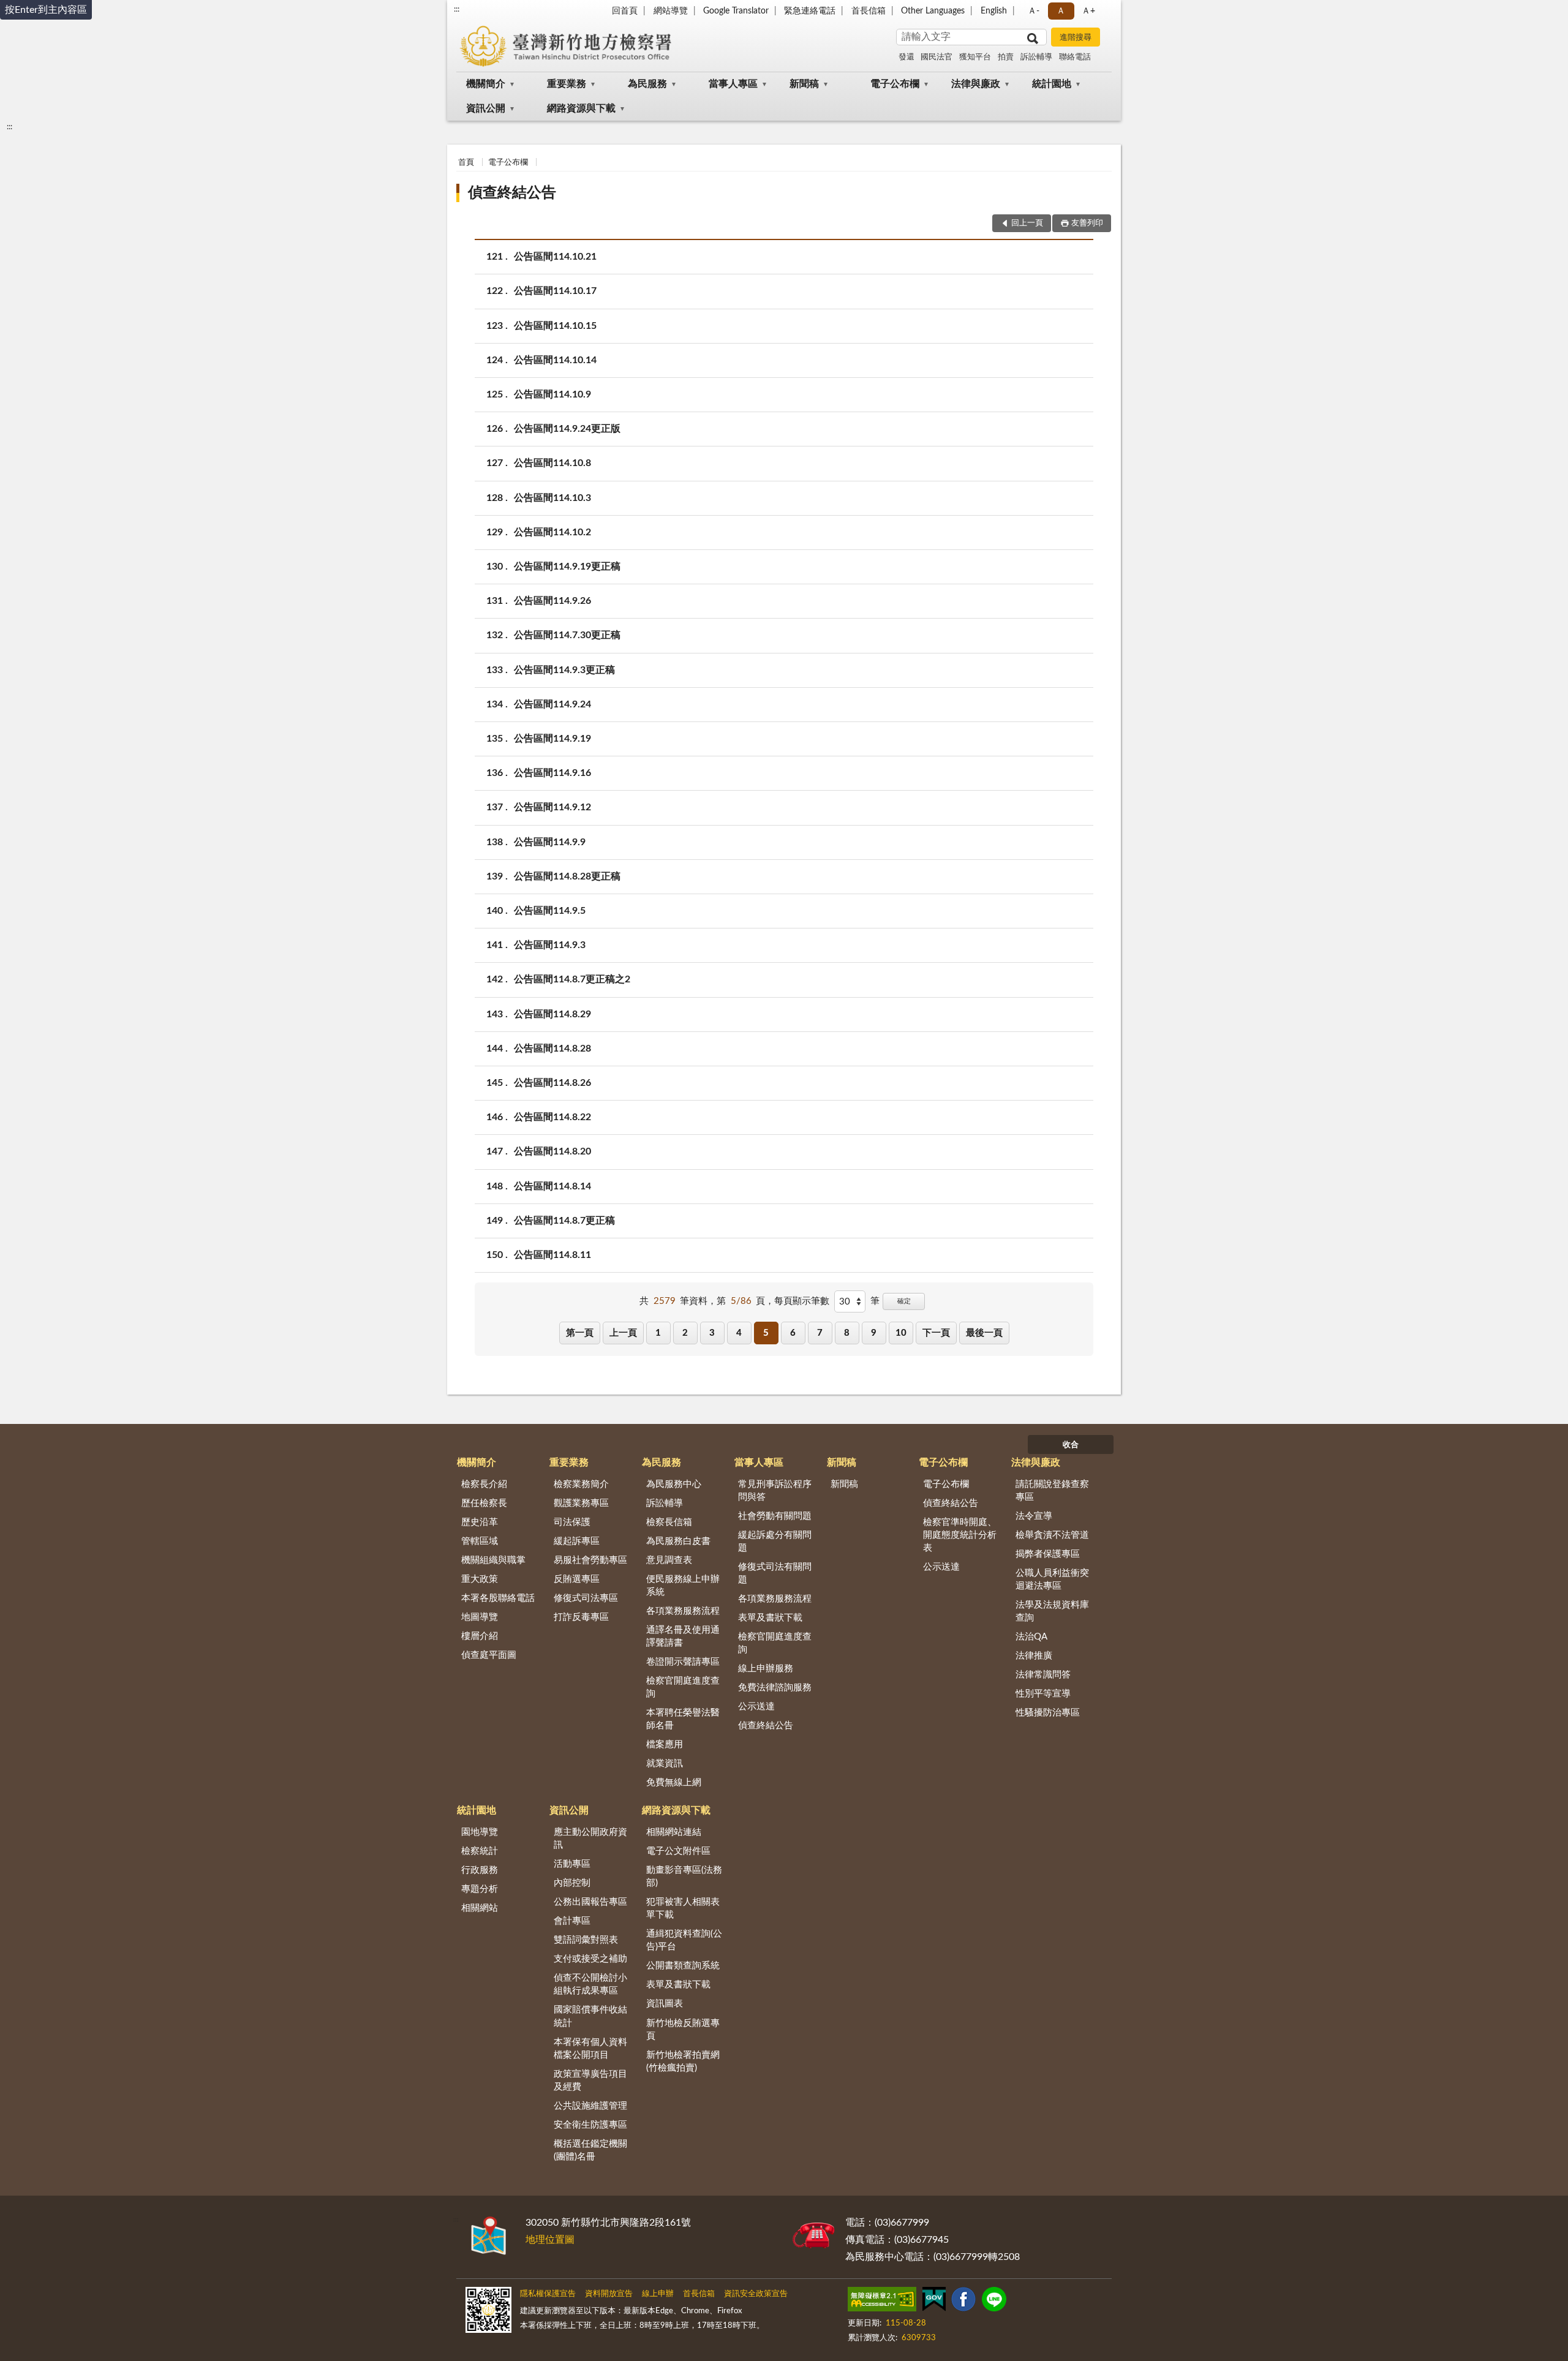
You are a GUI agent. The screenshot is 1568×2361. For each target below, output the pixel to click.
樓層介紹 (480, 1636)
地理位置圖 (550, 2240)
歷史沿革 (480, 1522)
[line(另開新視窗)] (994, 2302)
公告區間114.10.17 (555, 291)
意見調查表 (669, 1560)
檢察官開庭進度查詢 (683, 1687)
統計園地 (1052, 84)
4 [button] (739, 1333)
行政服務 (480, 1870)
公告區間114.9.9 (550, 842)
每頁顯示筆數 (802, 1301)
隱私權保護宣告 (548, 2294)
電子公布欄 (895, 84)
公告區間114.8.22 (552, 1117)
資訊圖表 (665, 2004)
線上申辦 (658, 2294)
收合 (1071, 1445)
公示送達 (756, 1707)
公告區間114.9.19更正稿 (567, 567)
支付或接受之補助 (590, 1959)
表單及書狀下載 (770, 1618)
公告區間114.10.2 (552, 532)
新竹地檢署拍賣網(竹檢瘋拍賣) (683, 2062)
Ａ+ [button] (1088, 11)
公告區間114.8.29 (552, 1014)
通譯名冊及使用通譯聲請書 (683, 1636)
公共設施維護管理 (590, 2106)
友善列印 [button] (1087, 223)
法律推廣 (1034, 1656)
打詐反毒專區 (581, 1617)
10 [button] (901, 1333)
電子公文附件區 (678, 1851)
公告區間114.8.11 (552, 1255)
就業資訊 (665, 1764)
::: (457, 9)
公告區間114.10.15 (555, 326)
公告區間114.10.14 (555, 360)
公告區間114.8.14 (552, 1186)
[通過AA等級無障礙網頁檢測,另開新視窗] (882, 2302)
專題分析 (480, 1889)
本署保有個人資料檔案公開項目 (590, 2049)
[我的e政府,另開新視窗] (934, 2302)
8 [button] (847, 1333)
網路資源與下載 (581, 108)
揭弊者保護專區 (1048, 1554)
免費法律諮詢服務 (775, 1688)
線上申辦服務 (766, 1669)
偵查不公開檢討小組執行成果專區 (590, 1984)
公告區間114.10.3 (552, 498)
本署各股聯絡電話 (498, 1598)
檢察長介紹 (484, 1484)
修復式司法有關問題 (775, 1573)
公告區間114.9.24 (552, 704)
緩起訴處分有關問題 (775, 1542)
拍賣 (1006, 57)
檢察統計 (480, 1851)
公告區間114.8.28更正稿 (567, 876)
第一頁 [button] (580, 1333)
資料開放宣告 (609, 2294)
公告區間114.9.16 (552, 773)
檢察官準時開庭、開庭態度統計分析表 (960, 1535)
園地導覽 (480, 1832)
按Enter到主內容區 (46, 10)
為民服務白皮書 (678, 1541)
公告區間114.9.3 (550, 945)
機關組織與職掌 (493, 1560)
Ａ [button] (1061, 11)
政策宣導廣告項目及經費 (590, 2080)
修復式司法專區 (586, 1598)
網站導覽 (671, 11)
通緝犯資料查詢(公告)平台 (684, 1940)
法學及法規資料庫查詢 (1052, 1611)
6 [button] (793, 1333)
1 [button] (658, 1333)
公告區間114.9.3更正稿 (564, 670)
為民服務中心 (674, 1484)
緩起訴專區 (577, 1541)
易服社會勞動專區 (590, 1560)
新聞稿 (804, 84)
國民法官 (937, 57)
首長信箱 (869, 11)
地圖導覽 (480, 1617)
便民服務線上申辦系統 (683, 1586)
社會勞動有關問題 (775, 1516)
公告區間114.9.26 (552, 601)
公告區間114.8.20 (552, 1151)
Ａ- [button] (1034, 11)
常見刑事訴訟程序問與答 (775, 1491)
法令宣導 (1034, 1516)
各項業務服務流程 (683, 1611)
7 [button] (820, 1333)
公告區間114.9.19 (552, 739)
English (994, 11)
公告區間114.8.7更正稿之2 (572, 979)
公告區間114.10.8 (552, 463)
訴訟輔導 (1036, 57)
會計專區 (572, 1921)
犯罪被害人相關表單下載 (683, 1908)
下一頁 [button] (936, 1333)
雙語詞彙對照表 (586, 1940)
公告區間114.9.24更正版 (567, 429)
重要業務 (567, 84)
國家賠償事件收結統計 (590, 2016)
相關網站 (480, 1908)
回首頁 (625, 11)
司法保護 (572, 1522)
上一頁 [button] (623, 1333)
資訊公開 (486, 108)
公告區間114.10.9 (552, 394)
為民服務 (647, 84)
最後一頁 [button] (984, 1333)
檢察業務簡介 (581, 1484)
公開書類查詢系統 (683, 1966)
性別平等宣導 (1043, 1694)
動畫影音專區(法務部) (684, 1877)
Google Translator (736, 11)
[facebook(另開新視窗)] (963, 2302)
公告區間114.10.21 (555, 257)
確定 (904, 1301)
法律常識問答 (1043, 1675)
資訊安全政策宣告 (756, 2294)
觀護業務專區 (581, 1503)
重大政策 (480, 1579)
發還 (907, 57)
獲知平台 (975, 57)
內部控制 (572, 1883)
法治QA (1031, 1637)
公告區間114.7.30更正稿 (567, 635)
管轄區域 (480, 1541)
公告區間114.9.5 (550, 911)
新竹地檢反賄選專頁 (683, 2030)
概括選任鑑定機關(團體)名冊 (590, 2150)
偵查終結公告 (512, 193)
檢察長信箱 (669, 1522)
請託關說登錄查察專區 (1052, 1491)
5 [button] (766, 1333)
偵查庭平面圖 (489, 1655)
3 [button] (712, 1333)
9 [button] (874, 1333)
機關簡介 (486, 84)
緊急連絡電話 (810, 11)
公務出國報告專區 (590, 1902)
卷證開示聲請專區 (683, 1662)
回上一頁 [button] (1027, 223)
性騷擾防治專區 (1048, 1713)
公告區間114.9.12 (552, 807)
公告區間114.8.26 (552, 1083)
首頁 (466, 163)
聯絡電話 (1075, 57)
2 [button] (685, 1333)
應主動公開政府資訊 (590, 1839)
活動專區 (572, 1864)
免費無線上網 (674, 1783)
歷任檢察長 (484, 1503)
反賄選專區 (577, 1579)
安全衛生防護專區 (590, 2125)
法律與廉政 (976, 84)
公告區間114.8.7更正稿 (564, 1221)
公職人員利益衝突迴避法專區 (1052, 1580)
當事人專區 (733, 84)
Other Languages (933, 11)
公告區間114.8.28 (552, 1049)
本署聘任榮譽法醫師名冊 (683, 1719)
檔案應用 (665, 1745)
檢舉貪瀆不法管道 (1052, 1535)
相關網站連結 (674, 1832)
